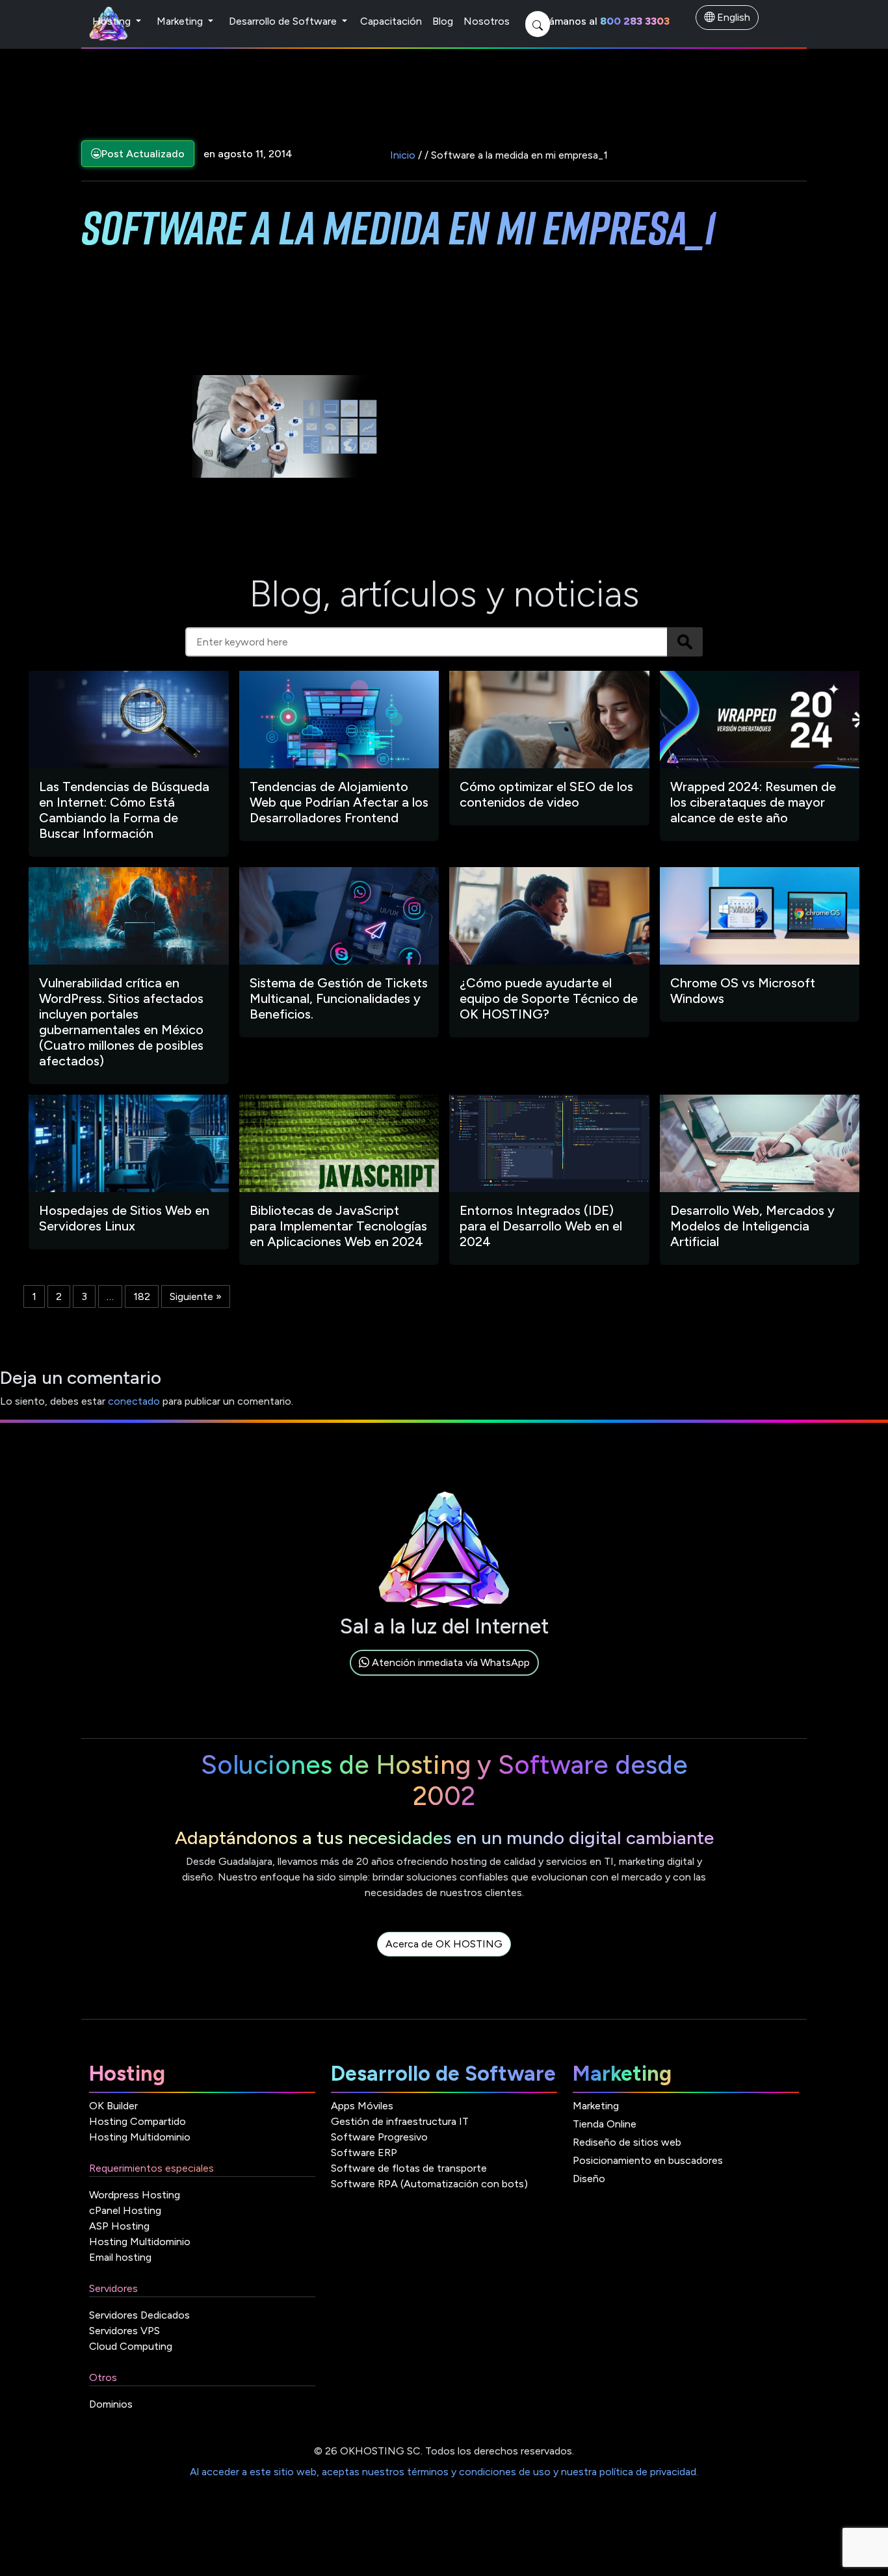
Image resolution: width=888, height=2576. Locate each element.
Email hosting (120, 2257)
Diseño (589, 2179)
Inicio (403, 155)
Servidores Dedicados (139, 2315)
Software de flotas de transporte (409, 2168)
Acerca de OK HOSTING (444, 1944)
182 (142, 1296)
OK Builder (113, 2106)
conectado (134, 1401)
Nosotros (487, 21)
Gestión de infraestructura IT (400, 2121)
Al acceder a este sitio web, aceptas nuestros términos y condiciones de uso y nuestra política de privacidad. (444, 2472)
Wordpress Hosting (135, 2195)
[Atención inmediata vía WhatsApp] (444, 1677)
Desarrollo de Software (284, 21)
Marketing (181, 21)
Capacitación (391, 21)
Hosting (113, 21)
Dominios (111, 2404)
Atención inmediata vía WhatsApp (450, 1662)
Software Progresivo (379, 2137)
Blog (443, 21)
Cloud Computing (131, 2346)
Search (685, 642)
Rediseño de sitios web (627, 2142)
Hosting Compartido (137, 2121)
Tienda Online (605, 2124)
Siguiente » (196, 1296)
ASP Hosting (119, 2226)
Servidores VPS (124, 2331)
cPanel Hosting (125, 2210)
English (732, 17)
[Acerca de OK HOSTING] (444, 1959)
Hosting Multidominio (140, 2137)
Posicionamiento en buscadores (648, 2160)
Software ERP (364, 2153)
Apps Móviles (362, 2106)
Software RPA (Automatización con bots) (429, 2184)
